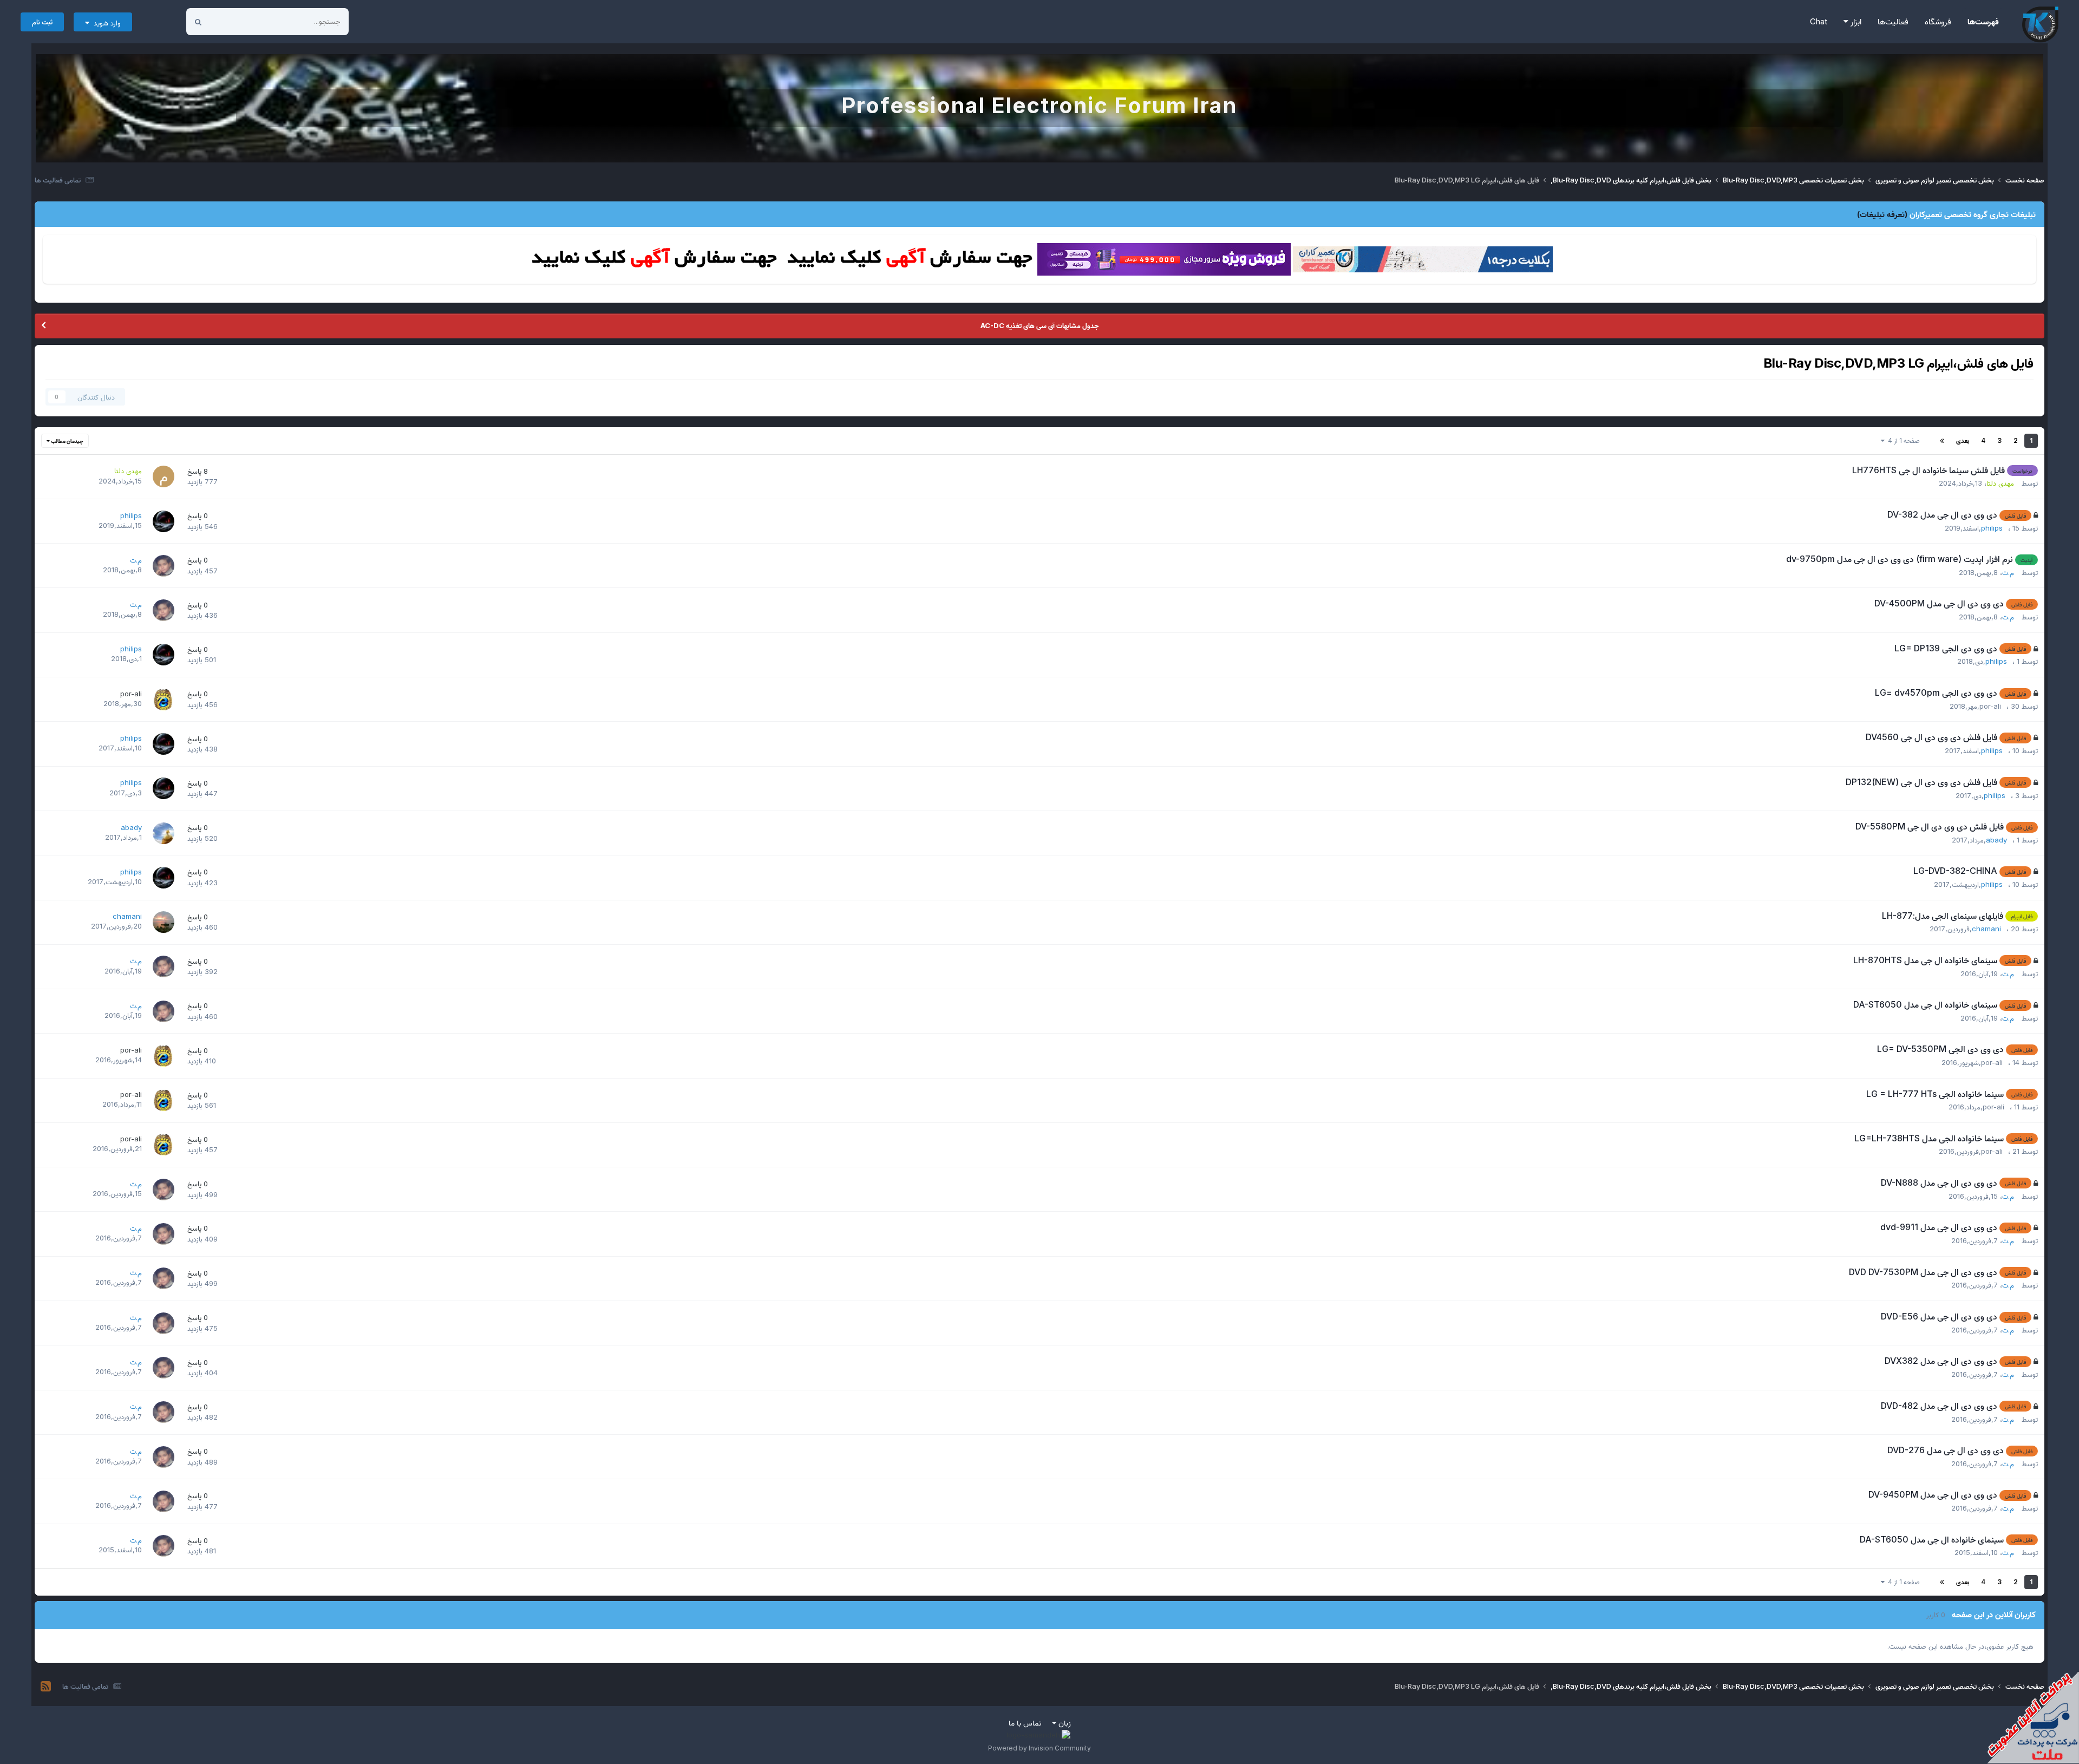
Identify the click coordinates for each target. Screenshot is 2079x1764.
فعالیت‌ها (1893, 21)
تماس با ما (1025, 1723)
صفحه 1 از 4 (1902, 440)
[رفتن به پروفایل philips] (164, 521)
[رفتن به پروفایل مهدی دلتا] (164, 476)
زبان (1064, 1723)
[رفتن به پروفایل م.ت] (164, 566)
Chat (1819, 21)
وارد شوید (105, 23)
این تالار (235, 21)
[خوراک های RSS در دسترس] (46, 1687)
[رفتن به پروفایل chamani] (164, 922)
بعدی (1963, 440)
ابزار (1855, 21)
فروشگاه (1938, 21)
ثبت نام (42, 22)
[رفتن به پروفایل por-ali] (164, 700)
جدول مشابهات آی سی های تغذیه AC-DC (1039, 325)
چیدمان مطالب (67, 441)
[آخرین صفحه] (1942, 441)
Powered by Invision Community (1039, 1748)
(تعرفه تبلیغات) (1882, 214)
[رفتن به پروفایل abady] (164, 833)
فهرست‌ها (1983, 21)
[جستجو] (198, 22)
